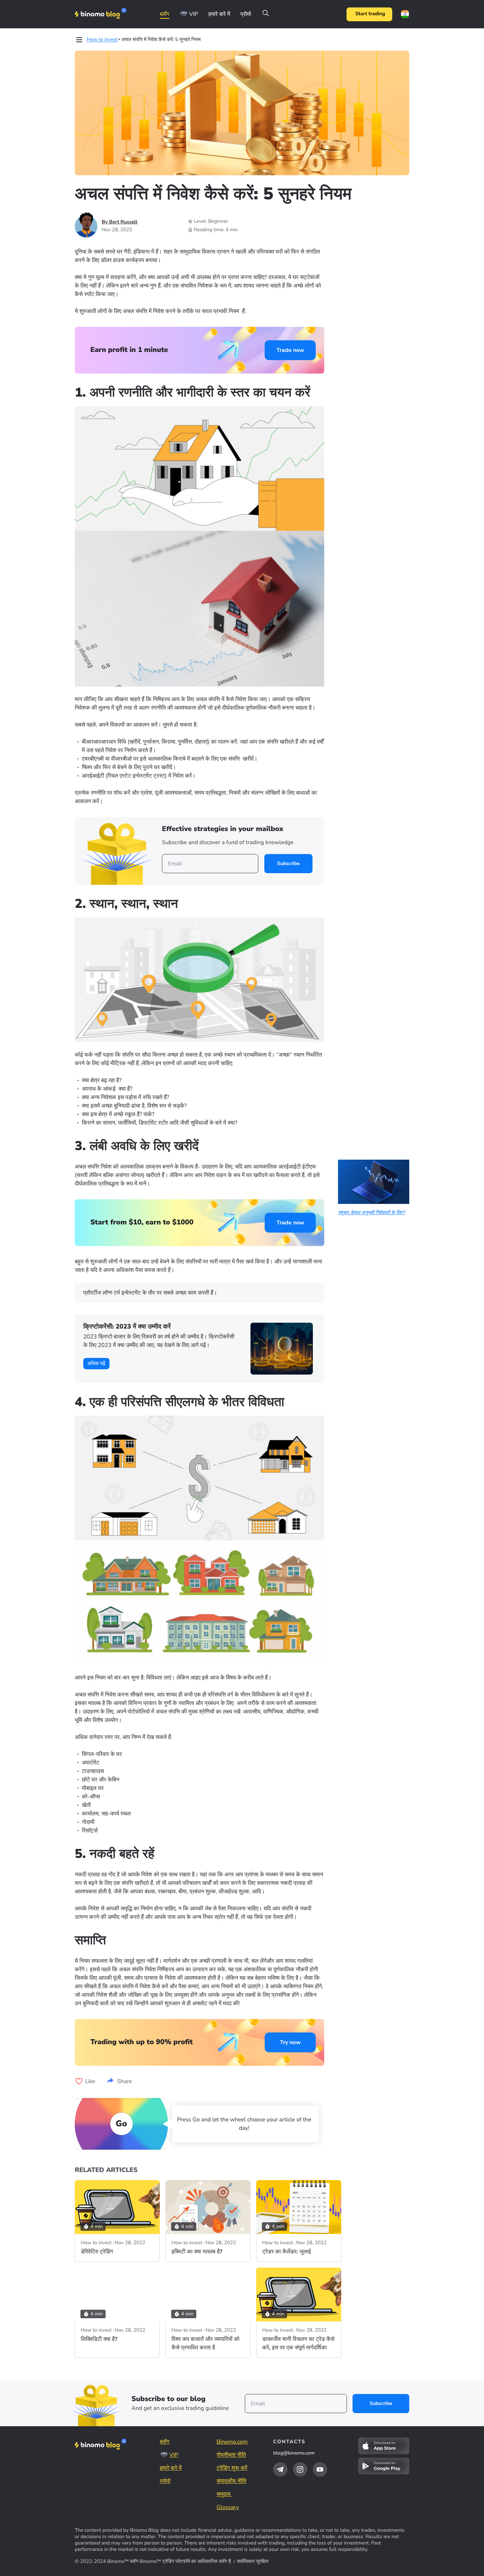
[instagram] (300, 2469)
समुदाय (224, 2494)
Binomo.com (232, 2442)
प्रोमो (246, 14)
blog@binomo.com (294, 2453)
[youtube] (320, 2469)
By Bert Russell (120, 222)
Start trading (370, 14)
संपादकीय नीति (231, 2481)
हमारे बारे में (219, 14)
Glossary (228, 2507)
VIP (194, 14)
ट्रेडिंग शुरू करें (232, 2468)
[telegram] (280, 2469)
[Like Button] (79, 2081)
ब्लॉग (165, 14)
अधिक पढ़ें (96, 1363)
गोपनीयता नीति (231, 2455)
